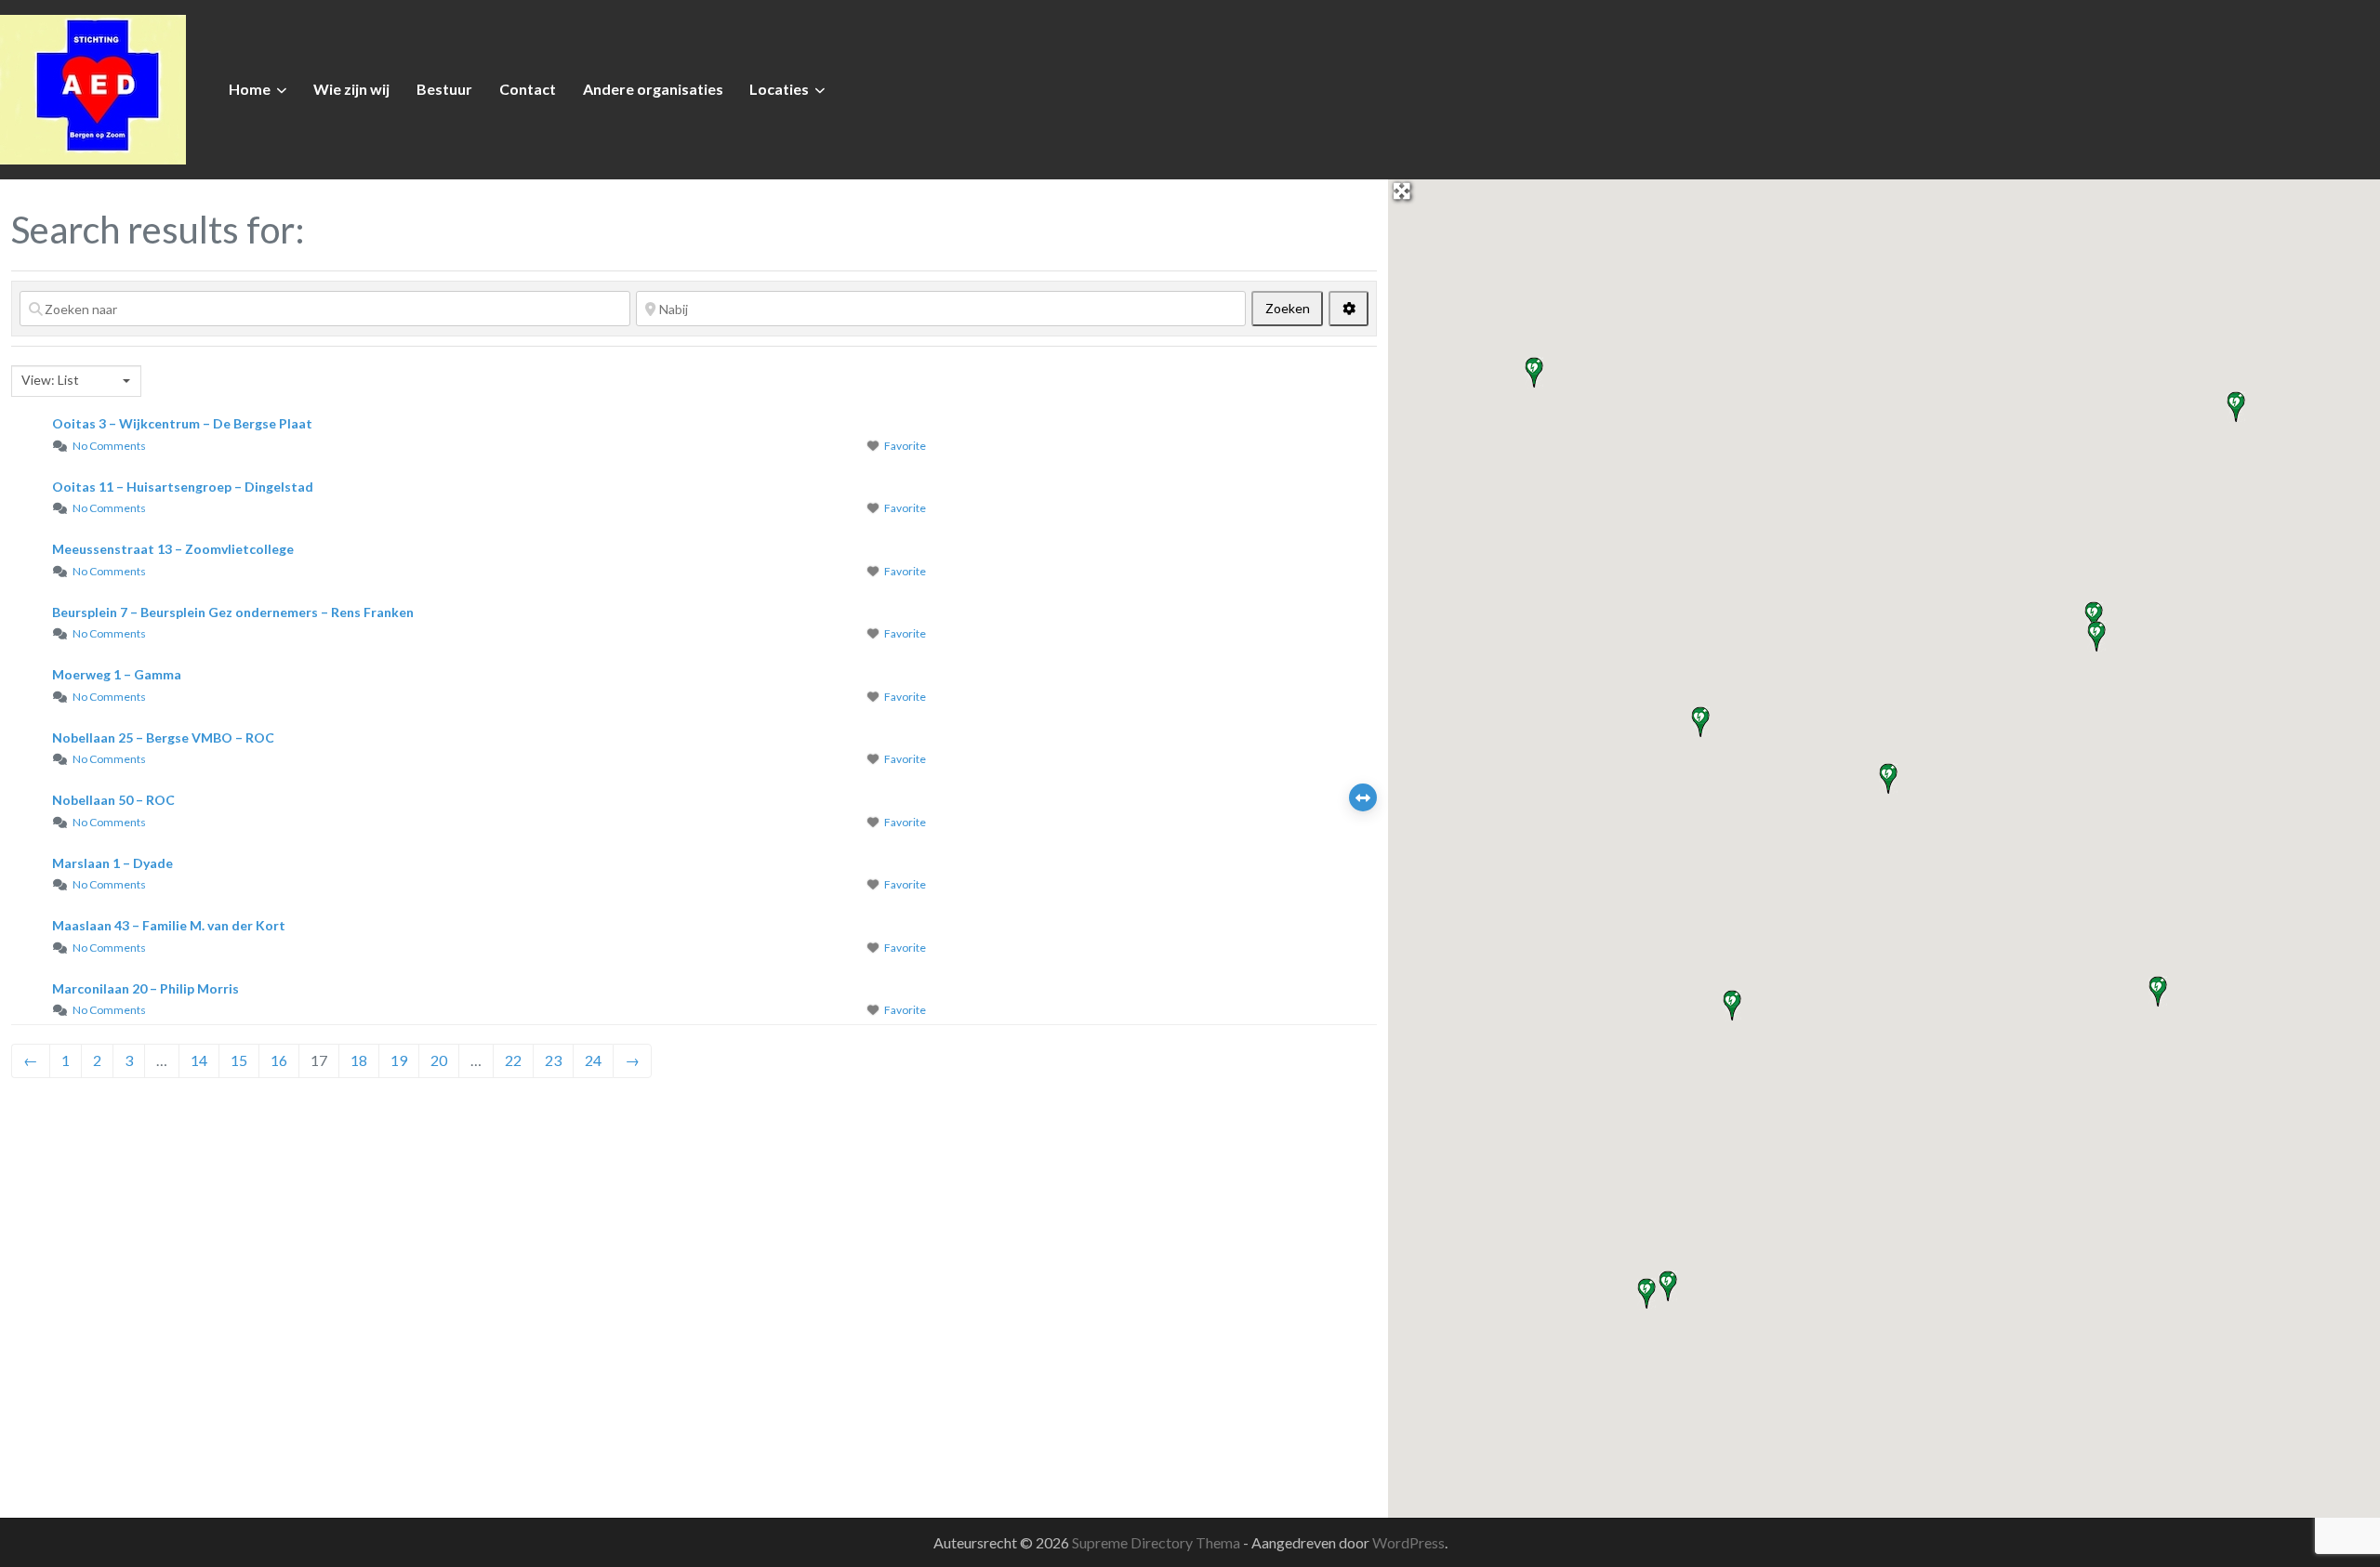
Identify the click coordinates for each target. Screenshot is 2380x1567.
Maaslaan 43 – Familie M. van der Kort (169, 925)
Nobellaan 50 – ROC (113, 800)
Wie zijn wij (351, 89)
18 (359, 1060)
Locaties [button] (779, 89)
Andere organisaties (653, 89)
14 (199, 1060)
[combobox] (76, 381)
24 (593, 1060)
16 (279, 1060)
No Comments (109, 446)
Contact (528, 89)
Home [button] (250, 89)
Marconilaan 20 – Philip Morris (145, 988)
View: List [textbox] (50, 380)
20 (439, 1060)
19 (399, 1060)
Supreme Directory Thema (1157, 1542)
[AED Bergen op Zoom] (93, 87)
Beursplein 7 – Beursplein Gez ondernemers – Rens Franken (233, 612)
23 (553, 1060)
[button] (1732, 1006)
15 (239, 1060)
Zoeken (1294, 308)
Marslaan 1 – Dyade (112, 863)
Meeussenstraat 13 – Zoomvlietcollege (173, 549)
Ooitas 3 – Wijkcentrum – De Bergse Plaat (182, 423)
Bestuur (444, 89)
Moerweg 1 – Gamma (117, 674)
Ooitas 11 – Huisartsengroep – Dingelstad (183, 487)
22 (513, 1060)
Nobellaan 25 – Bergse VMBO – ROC (163, 737)
